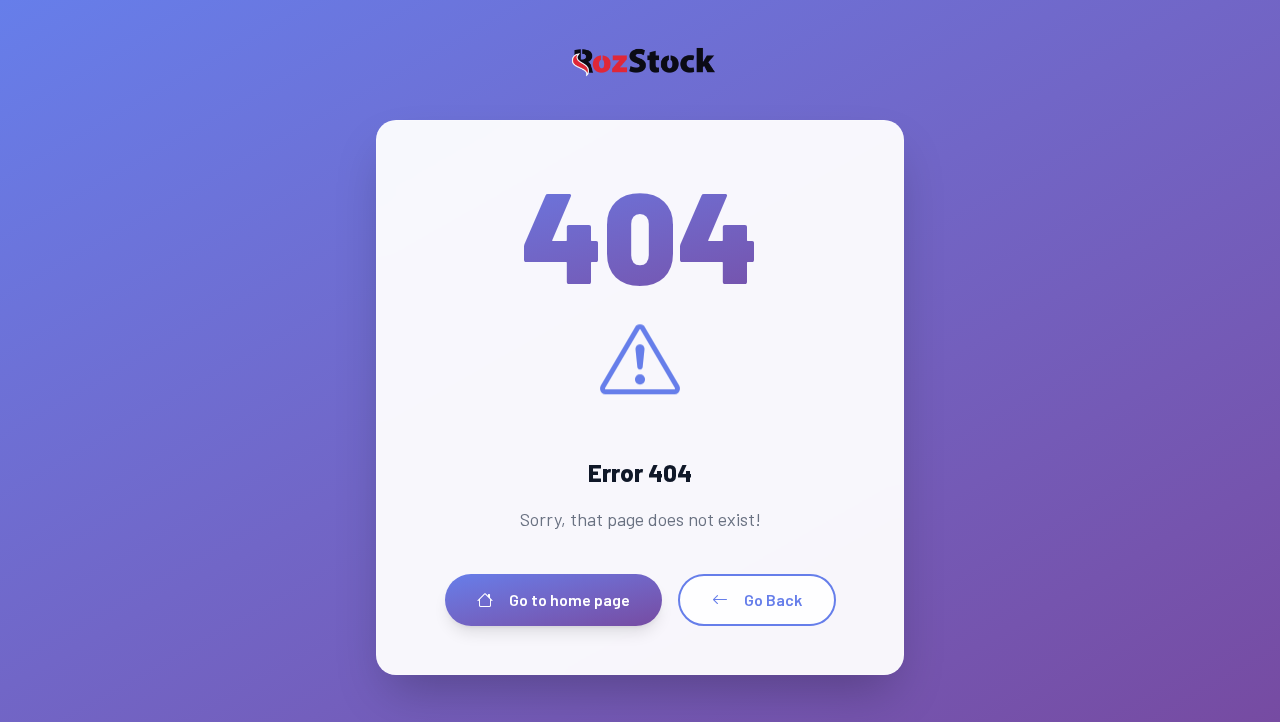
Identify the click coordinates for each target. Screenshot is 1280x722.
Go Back (773, 599)
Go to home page (569, 599)
